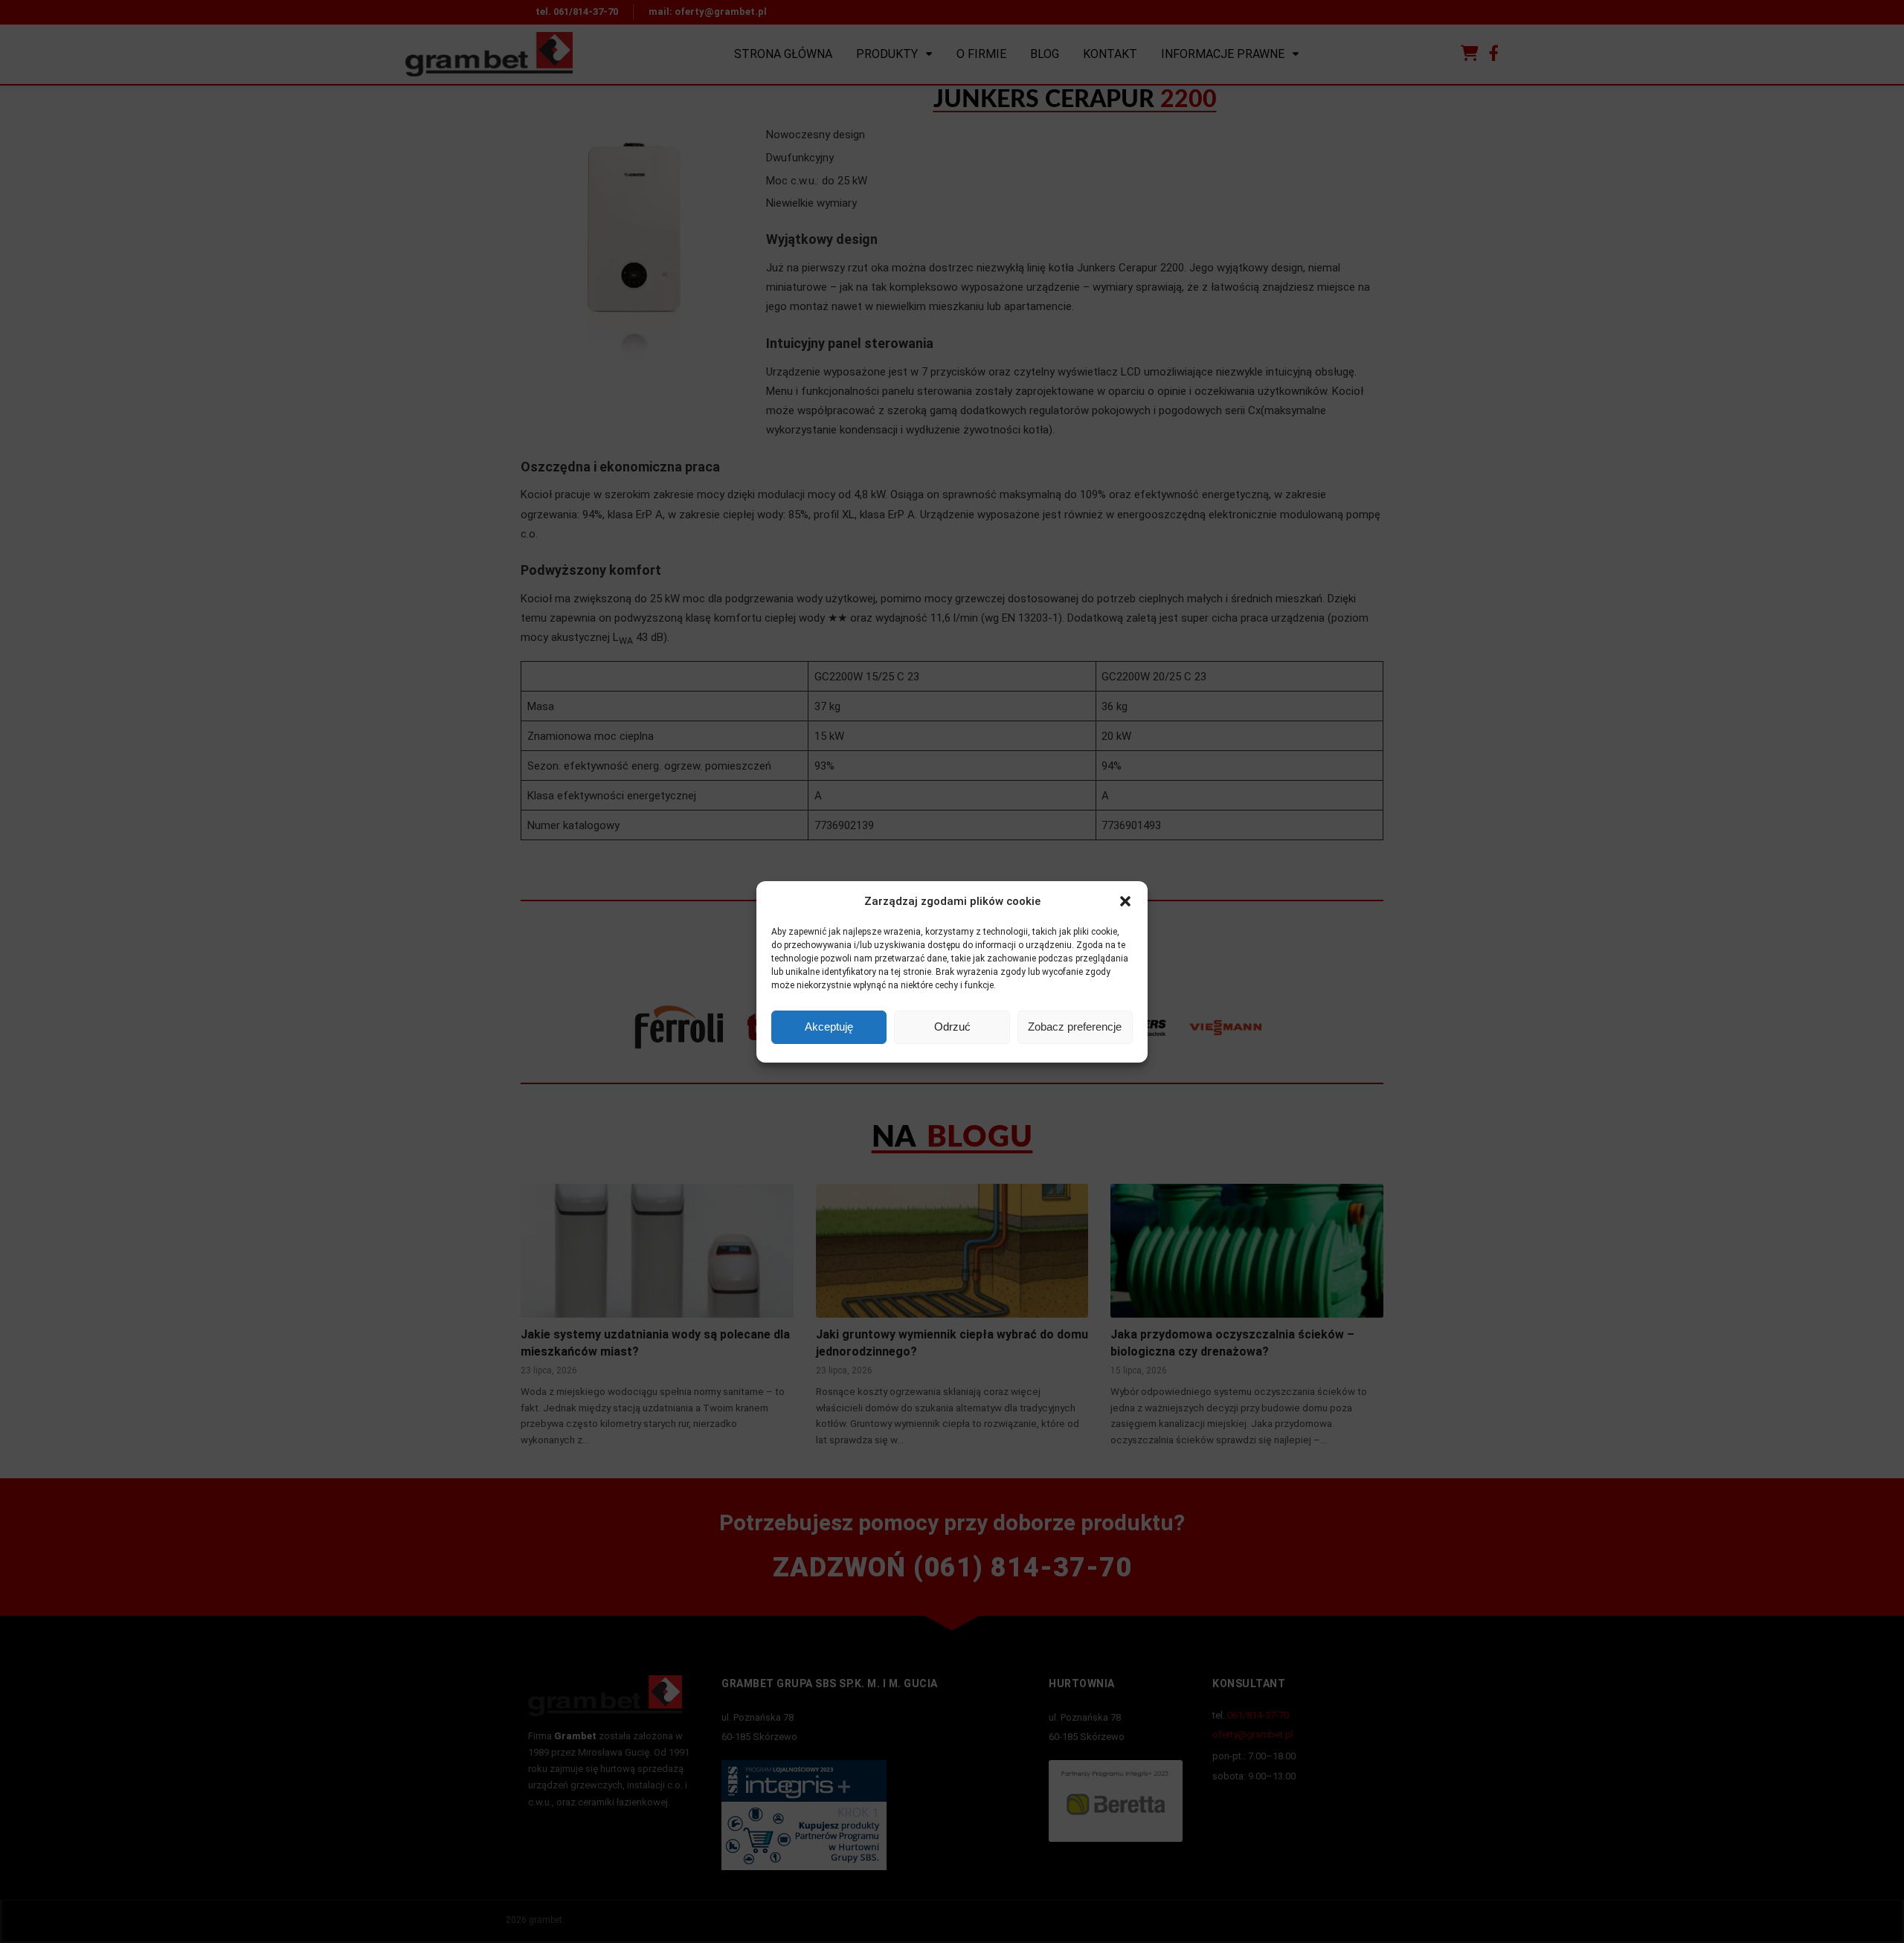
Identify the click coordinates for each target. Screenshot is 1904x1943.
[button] (1125, 901)
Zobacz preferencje (1075, 1027)
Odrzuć (952, 1027)
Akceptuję (829, 1027)
